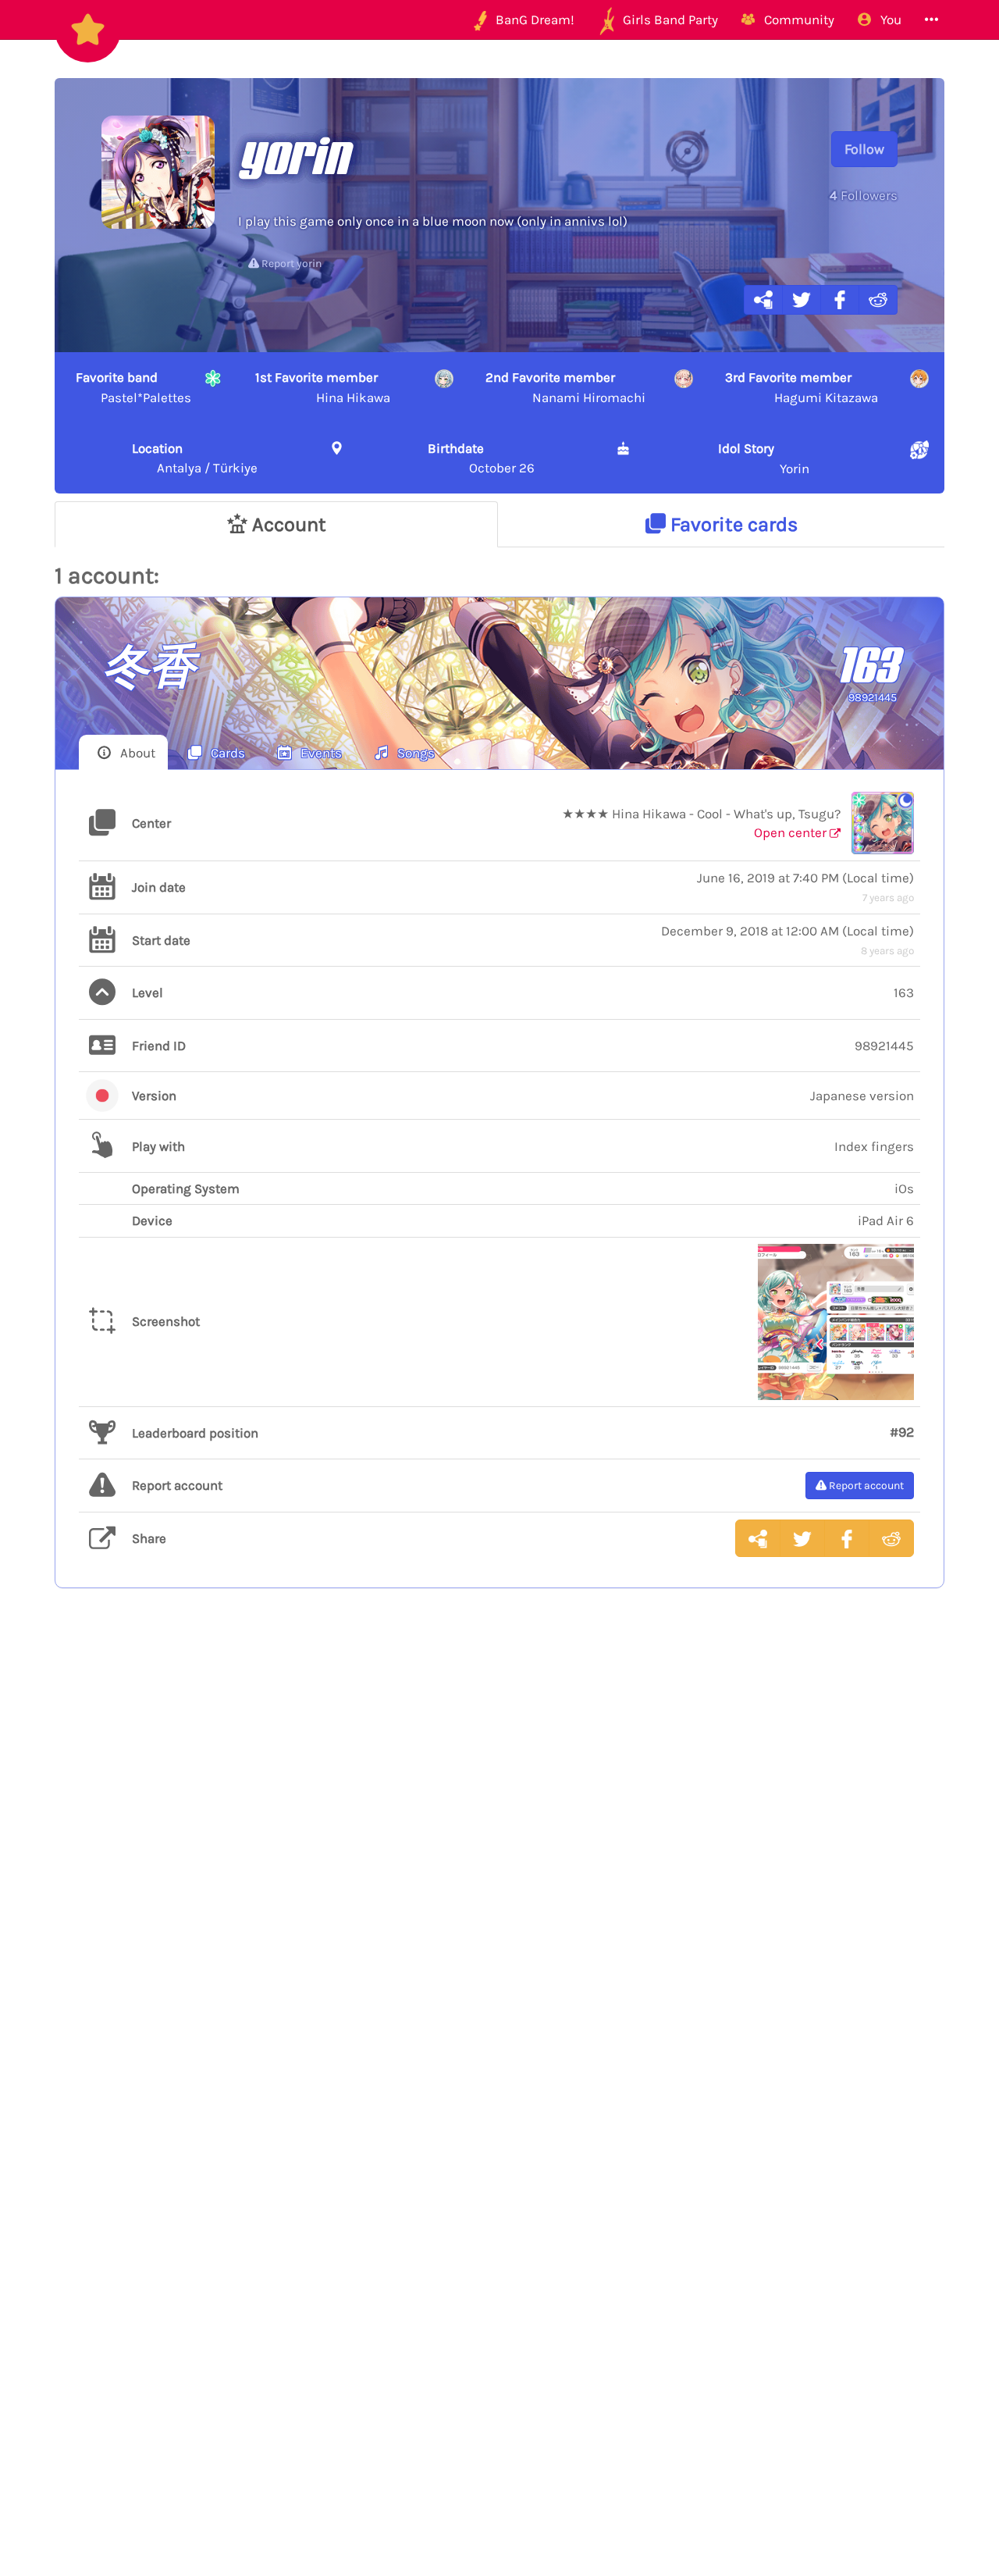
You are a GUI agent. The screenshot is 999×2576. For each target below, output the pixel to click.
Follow (864, 149)
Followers (864, 195)
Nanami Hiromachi (565, 387)
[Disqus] (499, 1856)
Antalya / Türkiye (194, 458)
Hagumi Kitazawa (802, 387)
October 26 (481, 458)
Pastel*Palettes (133, 387)
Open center (792, 832)
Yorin (764, 458)
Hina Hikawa (323, 387)
